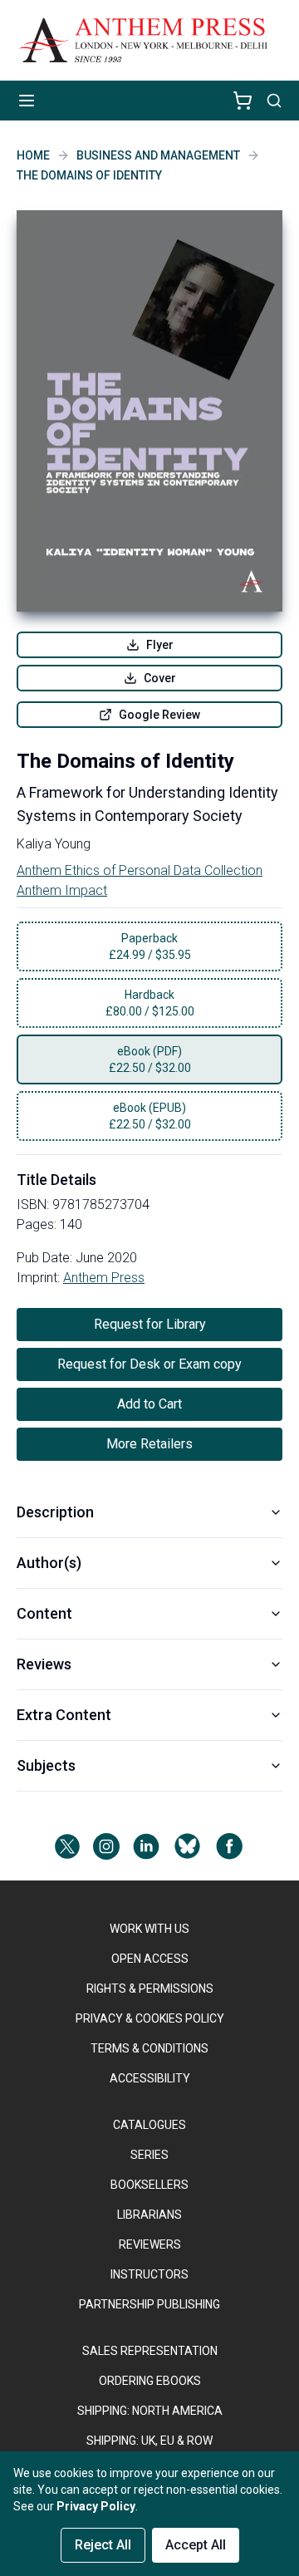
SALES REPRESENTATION (150, 2351)
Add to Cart (149, 1404)
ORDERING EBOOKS (150, 2381)
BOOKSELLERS (149, 2185)
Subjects (46, 1765)
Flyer (160, 645)
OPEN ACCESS (150, 1959)
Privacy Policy (96, 2506)
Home (33, 155)
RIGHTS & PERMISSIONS (150, 1989)
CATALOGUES (149, 2125)
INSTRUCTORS (149, 2274)
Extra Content (64, 1715)
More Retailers (149, 1444)
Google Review (159, 715)
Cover (160, 678)
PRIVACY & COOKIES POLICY (150, 2018)
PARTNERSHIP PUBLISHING (149, 2304)
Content (44, 1613)
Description (55, 1512)
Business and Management (158, 155)
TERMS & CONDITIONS (149, 2048)
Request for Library (150, 1324)
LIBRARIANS (149, 2215)
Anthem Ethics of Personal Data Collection (140, 870)
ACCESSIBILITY (150, 2078)
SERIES (149, 2155)
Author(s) (49, 1563)
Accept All (196, 2545)
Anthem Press (104, 1278)
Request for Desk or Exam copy (149, 1364)
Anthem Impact (62, 890)
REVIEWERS (150, 2244)
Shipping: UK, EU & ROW (149, 2441)
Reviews (44, 1664)
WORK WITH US (149, 1929)
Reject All (103, 2545)
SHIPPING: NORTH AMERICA (150, 2411)
